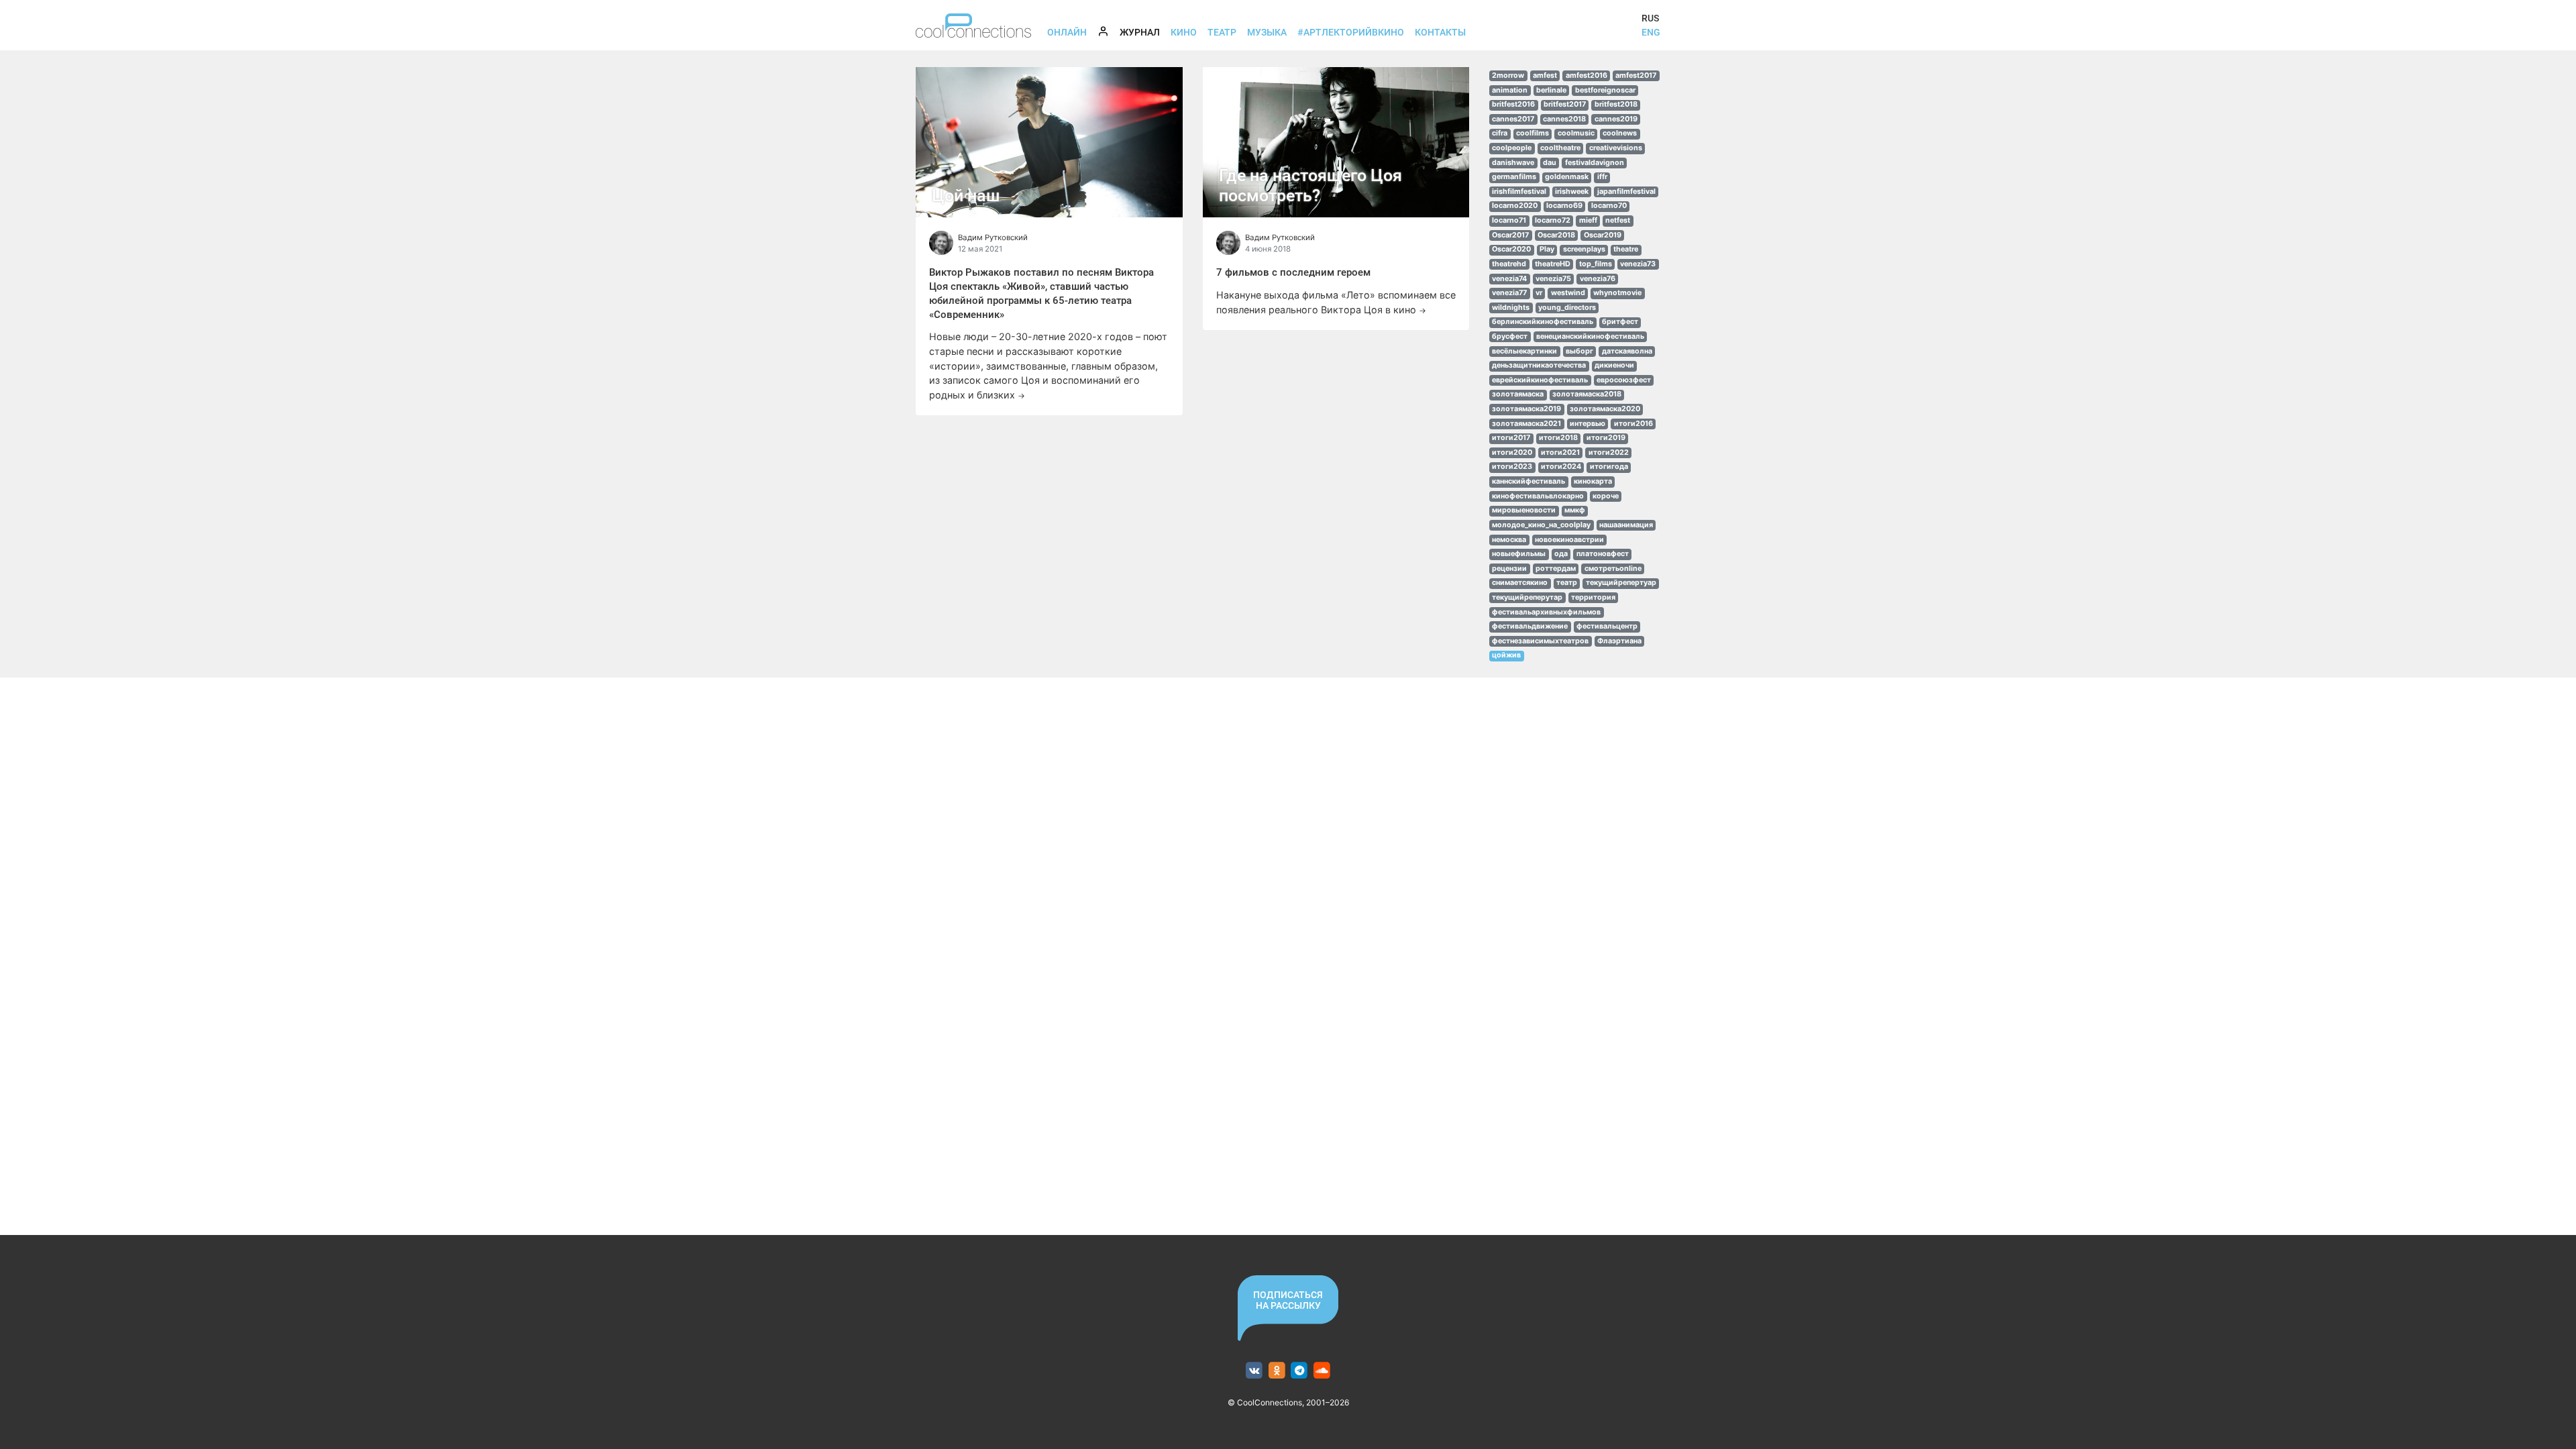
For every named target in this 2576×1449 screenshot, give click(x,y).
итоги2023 (1512, 467)
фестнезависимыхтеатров (1540, 641)
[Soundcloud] (1322, 1371)
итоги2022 (1609, 452)
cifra (1500, 133)
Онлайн (1067, 32)
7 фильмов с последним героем (1293, 272)
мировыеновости (1524, 510)
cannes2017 (1513, 119)
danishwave (1513, 163)
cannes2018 (1564, 119)
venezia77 (1509, 293)
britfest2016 (1513, 104)
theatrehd (1509, 264)
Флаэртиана (1619, 641)
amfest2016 (1587, 75)
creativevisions (1616, 148)
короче (1606, 496)
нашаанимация (1626, 525)
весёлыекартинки (1524, 351)
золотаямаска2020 (1605, 409)
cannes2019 (1616, 119)
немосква (1509, 540)
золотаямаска (1518, 394)
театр (1567, 583)
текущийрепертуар (1621, 583)
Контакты (1440, 32)
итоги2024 (1561, 467)
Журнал (1142, 32)
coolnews (1620, 133)
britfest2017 (1565, 104)
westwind (1568, 293)
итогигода (1609, 467)
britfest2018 (1616, 104)
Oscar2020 (1511, 249)
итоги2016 (1633, 424)
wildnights (1511, 308)
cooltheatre (1560, 148)
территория (1593, 597)
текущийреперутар (1527, 597)
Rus (1650, 18)
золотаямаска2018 (1587, 394)
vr (1539, 293)
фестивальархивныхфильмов (1546, 612)
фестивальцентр (1607, 626)
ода (1561, 554)
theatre (1626, 249)
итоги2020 (1512, 452)
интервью (1588, 424)
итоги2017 (1511, 438)
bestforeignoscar (1605, 90)
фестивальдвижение (1530, 626)
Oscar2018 (1556, 235)
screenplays (1584, 249)
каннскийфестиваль (1528, 481)
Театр (1222, 32)
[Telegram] (1300, 1371)
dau (1550, 163)
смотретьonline (1613, 569)
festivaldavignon (1595, 163)
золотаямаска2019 (1526, 409)
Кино (1184, 32)
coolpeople (1512, 148)
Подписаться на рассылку (1288, 1300)
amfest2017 (1636, 75)
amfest (1545, 75)
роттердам (1556, 569)
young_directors (1567, 308)
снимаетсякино (1520, 583)
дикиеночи (1614, 365)
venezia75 (1553, 279)
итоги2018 (1558, 438)
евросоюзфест (1624, 380)
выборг (1579, 351)
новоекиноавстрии (1569, 540)
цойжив (1506, 655)
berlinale (1551, 90)
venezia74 (1509, 279)
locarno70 (1609, 206)
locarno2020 (1515, 206)
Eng (1651, 32)
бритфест (1620, 322)
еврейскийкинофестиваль (1540, 380)
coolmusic (1576, 133)
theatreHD (1553, 264)
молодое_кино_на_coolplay (1541, 525)
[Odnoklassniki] (1277, 1371)
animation (1510, 90)
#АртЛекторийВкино (1351, 32)
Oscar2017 (1510, 235)
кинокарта (1593, 481)
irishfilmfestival (1519, 192)
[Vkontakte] (1254, 1371)
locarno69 (1564, 206)
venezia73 (1638, 264)
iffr (1602, 177)
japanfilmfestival (1626, 192)
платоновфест (1603, 554)
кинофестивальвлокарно (1538, 496)
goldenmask (1567, 177)
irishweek (1572, 192)
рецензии (1509, 569)
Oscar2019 (1603, 235)
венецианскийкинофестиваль (1590, 336)
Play (1547, 249)
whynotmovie (1617, 293)
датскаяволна (1627, 351)
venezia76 (1598, 279)
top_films (1596, 264)
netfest (1618, 220)
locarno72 (1553, 220)
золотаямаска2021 (1526, 424)
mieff (1588, 220)
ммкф (1575, 510)
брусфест (1510, 336)
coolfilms (1533, 133)
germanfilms (1514, 177)
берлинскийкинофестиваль (1543, 322)
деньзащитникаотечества (1539, 365)
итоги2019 (1606, 438)
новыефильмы (1519, 554)
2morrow (1508, 75)
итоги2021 (1560, 452)
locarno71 (1509, 220)
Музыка (1267, 32)
